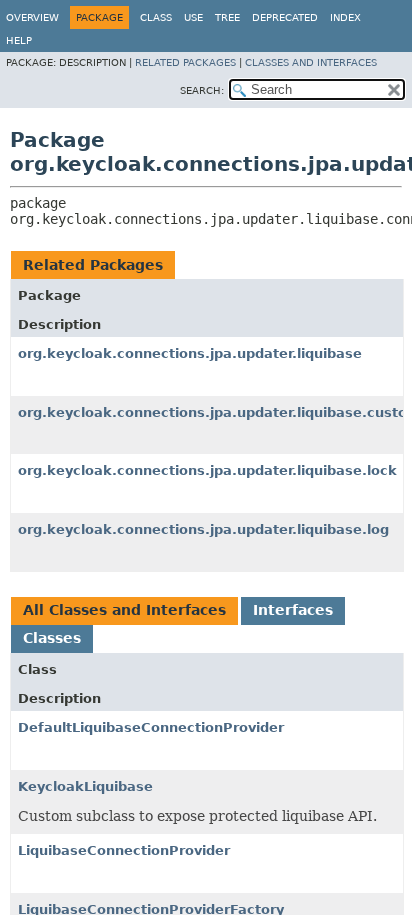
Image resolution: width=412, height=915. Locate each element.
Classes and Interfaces (311, 62)
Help (19, 40)
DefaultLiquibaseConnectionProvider (151, 727)
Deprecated (285, 17)
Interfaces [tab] (293, 610)
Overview (32, 17)
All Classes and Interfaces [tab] (124, 610)
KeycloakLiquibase (85, 786)
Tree (227, 17)
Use (193, 17)
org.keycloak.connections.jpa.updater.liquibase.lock (207, 470)
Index (345, 17)
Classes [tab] (52, 638)
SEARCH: (202, 90)
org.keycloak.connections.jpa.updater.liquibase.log (203, 529)
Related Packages (185, 62)
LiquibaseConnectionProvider (124, 850)
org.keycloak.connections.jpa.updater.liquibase (190, 353)
